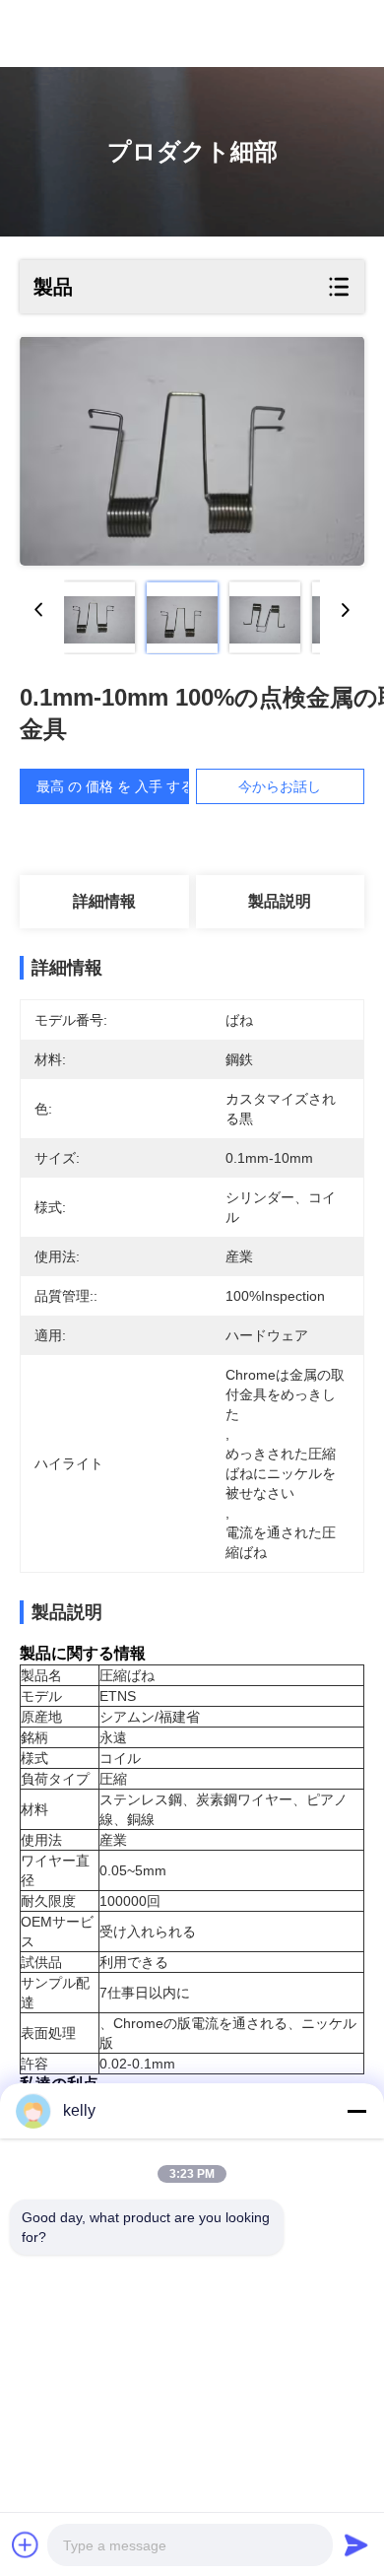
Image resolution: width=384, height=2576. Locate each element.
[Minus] (356, 2111)
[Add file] (26, 2544)
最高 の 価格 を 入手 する (115, 786)
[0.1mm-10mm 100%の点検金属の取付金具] (192, 451)
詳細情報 (104, 901)
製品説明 (280, 901)
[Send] (356, 2544)
